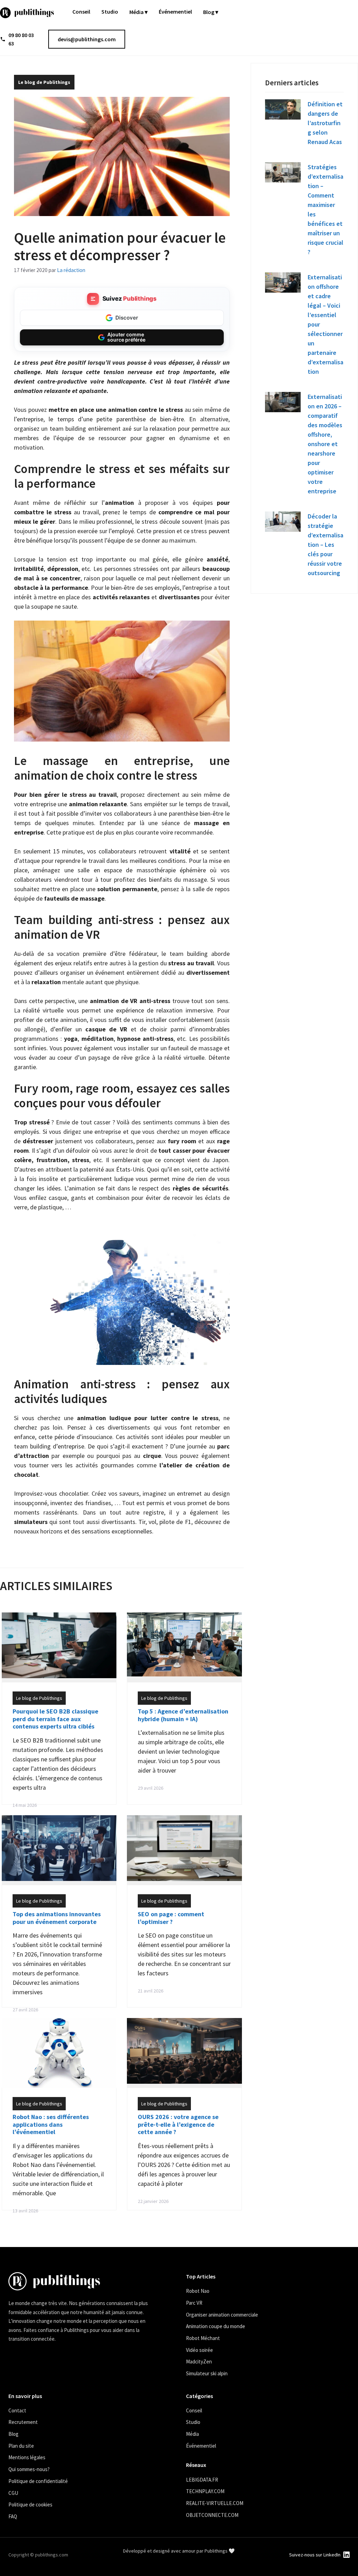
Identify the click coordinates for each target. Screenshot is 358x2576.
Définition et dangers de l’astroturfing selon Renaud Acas (325, 123)
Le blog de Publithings (44, 82)
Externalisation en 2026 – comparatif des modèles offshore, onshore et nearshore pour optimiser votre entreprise (325, 444)
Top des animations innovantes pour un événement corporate (57, 1918)
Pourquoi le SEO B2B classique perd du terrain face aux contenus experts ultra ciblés (55, 1719)
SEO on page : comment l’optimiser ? (171, 1918)
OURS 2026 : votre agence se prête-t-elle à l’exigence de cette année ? (178, 2124)
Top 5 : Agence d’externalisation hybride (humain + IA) (183, 1715)
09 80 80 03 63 (21, 39)
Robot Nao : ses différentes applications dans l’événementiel (51, 2124)
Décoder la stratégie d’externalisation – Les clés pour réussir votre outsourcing (325, 545)
